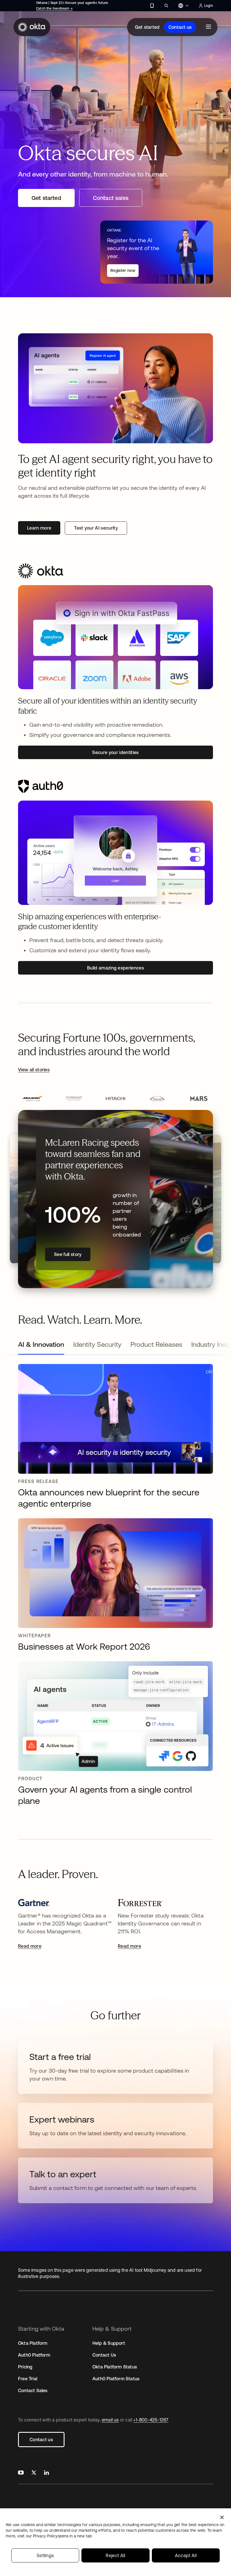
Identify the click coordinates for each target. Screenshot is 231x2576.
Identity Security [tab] (97, 1344)
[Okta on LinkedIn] (46, 2473)
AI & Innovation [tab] (41, 1344)
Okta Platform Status (115, 2367)
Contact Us (104, 2355)
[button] (32, 1099)
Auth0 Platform (34, 2355)
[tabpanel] (115, 1588)
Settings (45, 2555)
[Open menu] (208, 27)
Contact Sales (33, 2390)
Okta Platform (33, 2343)
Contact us (180, 27)
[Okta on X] (34, 2473)
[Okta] (32, 27)
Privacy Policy (62, 2536)
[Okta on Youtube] (21, 2473)
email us (110, 2420)
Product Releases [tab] (156, 1344)
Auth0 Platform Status (116, 2379)
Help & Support (109, 2343)
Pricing (25, 2367)
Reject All (115, 2555)
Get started (147, 27)
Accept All (186, 2555)
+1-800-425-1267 (151, 2420)
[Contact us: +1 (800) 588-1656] (152, 6)
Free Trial (28, 2379)
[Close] (222, 2517)
